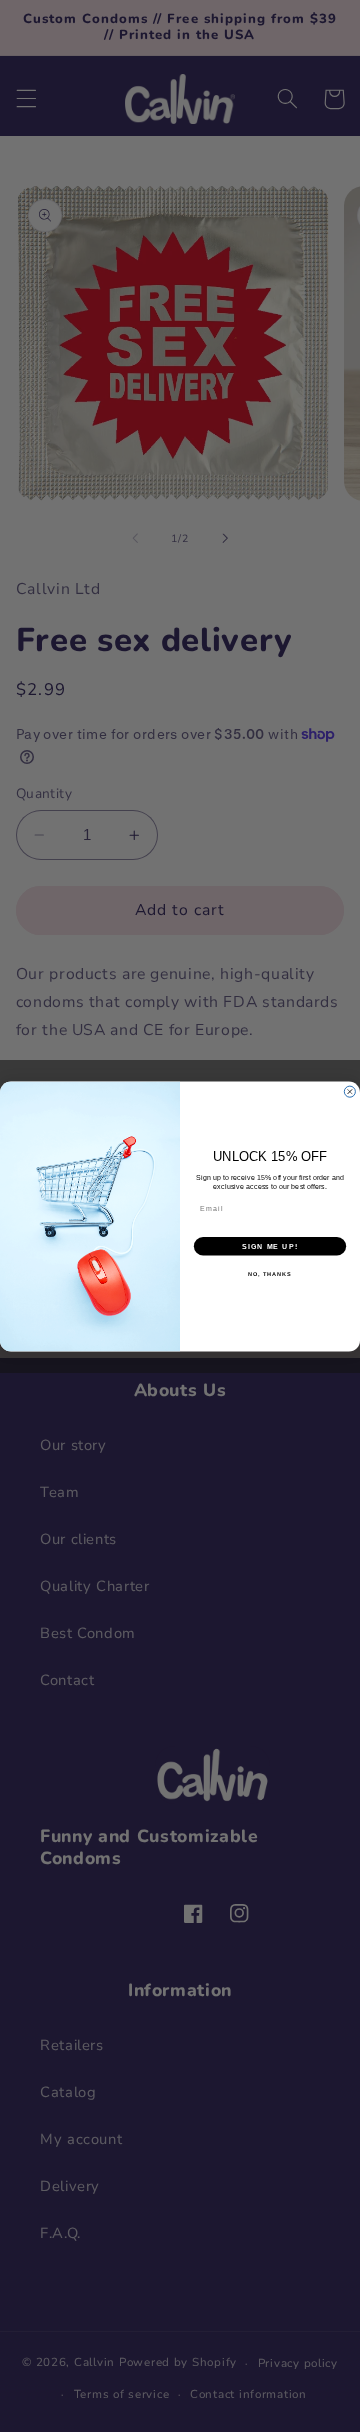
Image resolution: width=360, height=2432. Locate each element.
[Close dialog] (349, 1091)
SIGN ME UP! (270, 1246)
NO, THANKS (270, 1273)
